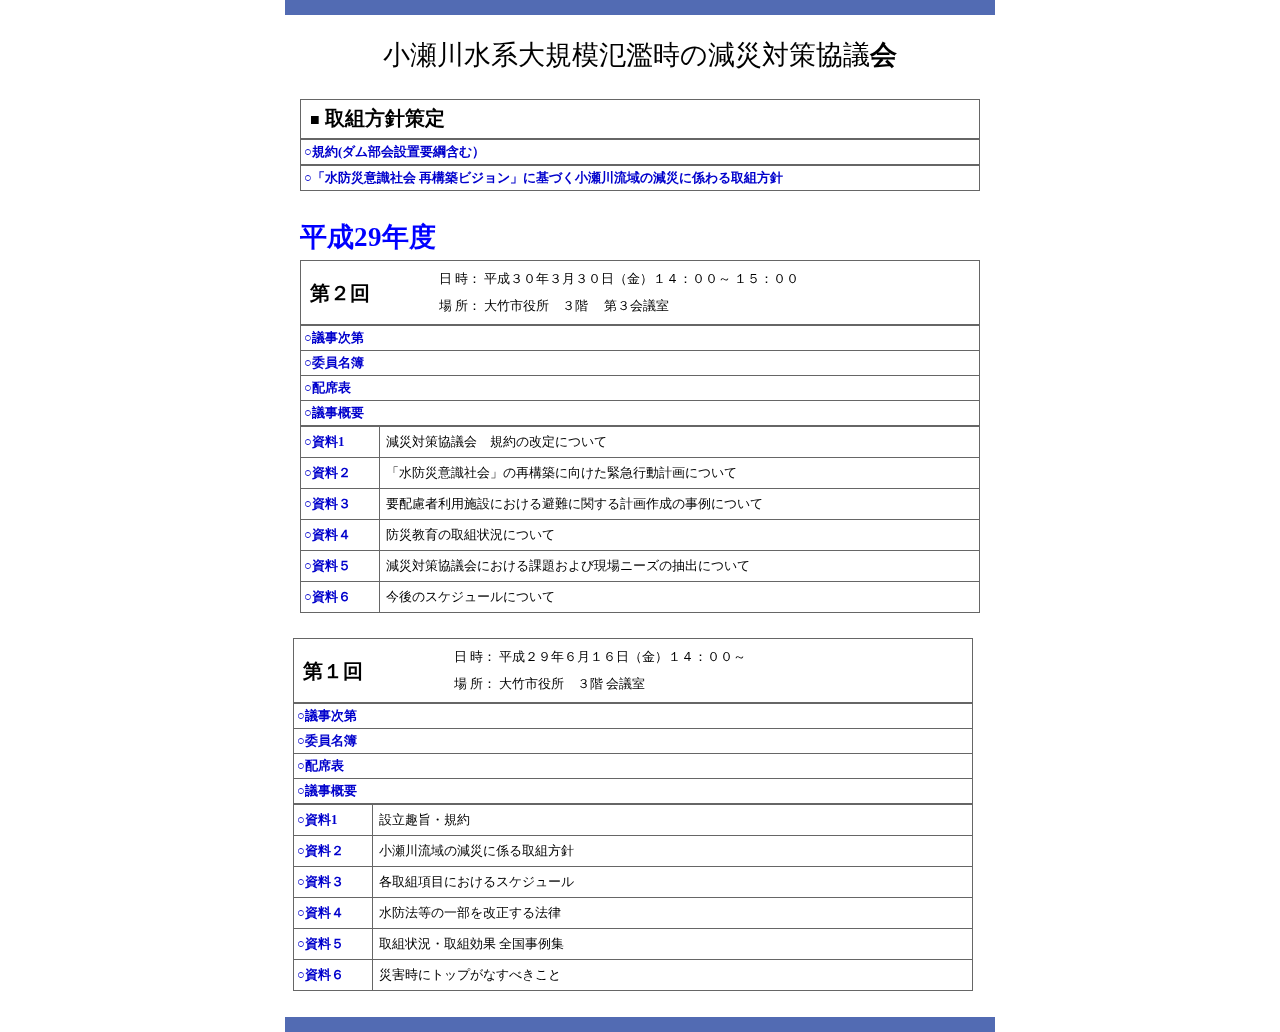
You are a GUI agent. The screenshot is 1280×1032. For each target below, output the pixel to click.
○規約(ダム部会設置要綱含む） (394, 151)
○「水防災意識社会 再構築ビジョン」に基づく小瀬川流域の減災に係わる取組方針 (543, 177)
